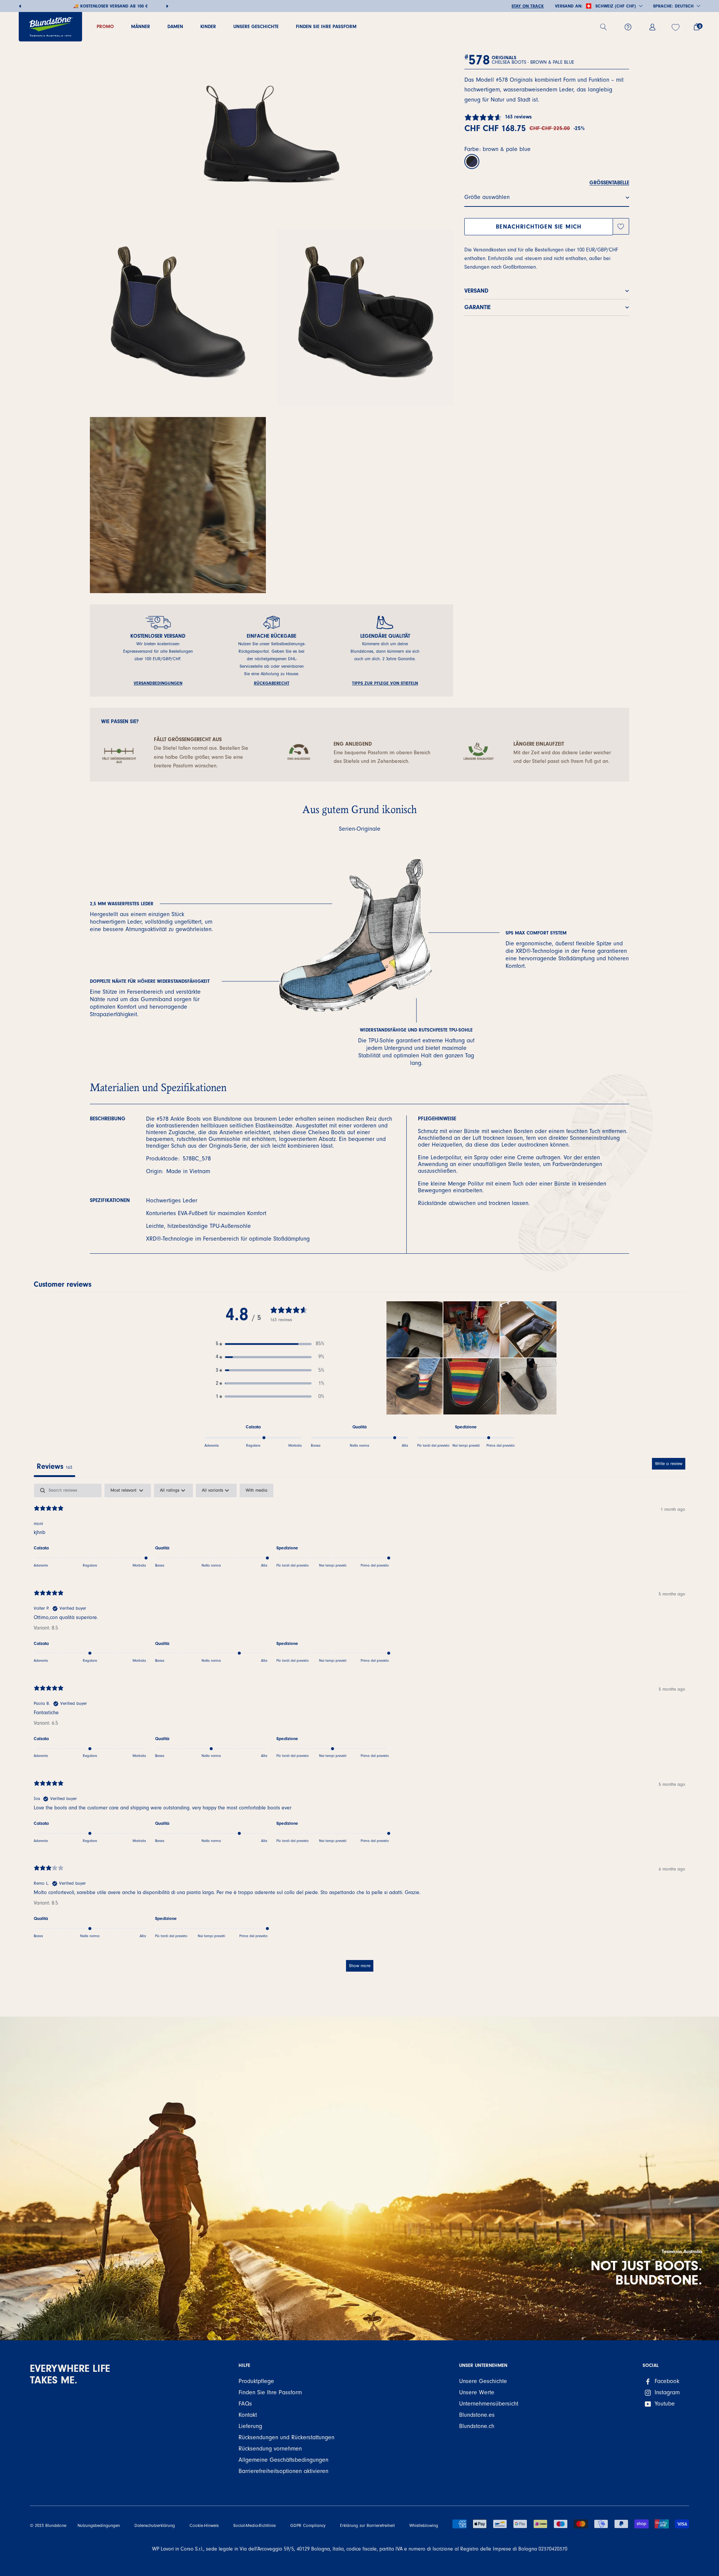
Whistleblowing (424, 2526)
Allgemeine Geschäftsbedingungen (283, 2460)
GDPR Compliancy (308, 2526)
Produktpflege (256, 2381)
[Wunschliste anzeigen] (676, 27)
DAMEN (175, 26)
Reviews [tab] (54, 1466)
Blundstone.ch (477, 2426)
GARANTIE (477, 307)
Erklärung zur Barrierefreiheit (367, 2526)
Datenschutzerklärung (155, 2526)
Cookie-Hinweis (204, 2526)
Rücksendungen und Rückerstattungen (286, 2437)
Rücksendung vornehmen (270, 2449)
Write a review (669, 1464)
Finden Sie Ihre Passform (326, 26)
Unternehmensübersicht (489, 2404)
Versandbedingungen (158, 683)
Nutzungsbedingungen (99, 2526)
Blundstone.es (477, 2415)
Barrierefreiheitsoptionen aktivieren (283, 2471)
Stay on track (528, 6)
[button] (270, 1344)
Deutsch (684, 6)
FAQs (245, 2404)
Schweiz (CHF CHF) (616, 6)
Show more (360, 1966)
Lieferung (250, 2426)
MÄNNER (141, 26)
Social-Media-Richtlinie (254, 2526)
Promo (105, 26)
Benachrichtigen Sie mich (539, 227)
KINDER (208, 26)
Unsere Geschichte (256, 26)
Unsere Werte (477, 2392)
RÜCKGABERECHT (272, 683)
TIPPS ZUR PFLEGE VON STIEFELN (385, 683)
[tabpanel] (359, 1731)
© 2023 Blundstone (48, 2526)
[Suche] (606, 27)
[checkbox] (257, 1491)
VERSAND (476, 291)
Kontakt (248, 2415)
